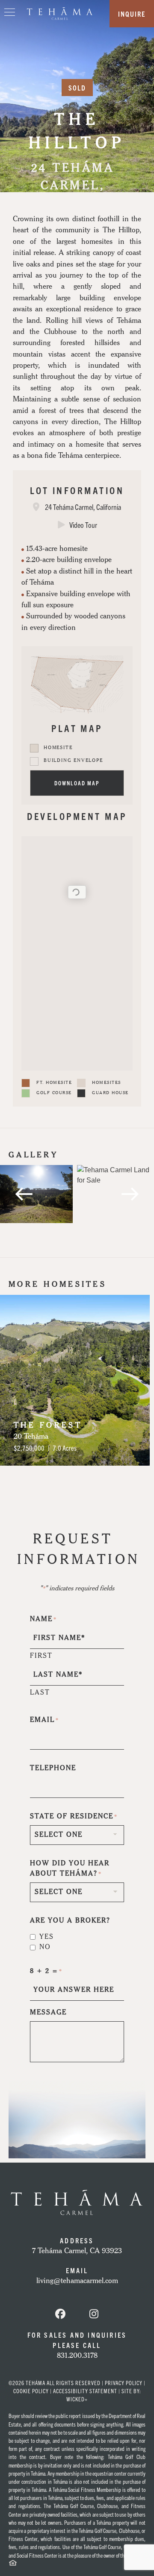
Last (40, 1693)
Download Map (77, 783)
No (45, 1947)
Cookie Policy (31, 2391)
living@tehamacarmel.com (77, 2281)
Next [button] (130, 1380)
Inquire (132, 14)
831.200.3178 (77, 2356)
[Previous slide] (24, 1194)
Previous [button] (24, 1380)
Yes (47, 1937)
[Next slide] (130, 1194)
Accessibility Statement (85, 2391)
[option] (36, 1194)
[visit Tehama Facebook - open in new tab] (60, 2315)
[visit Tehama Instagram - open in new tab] (94, 2315)
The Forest (48, 1426)
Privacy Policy (124, 2383)
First (41, 1656)
